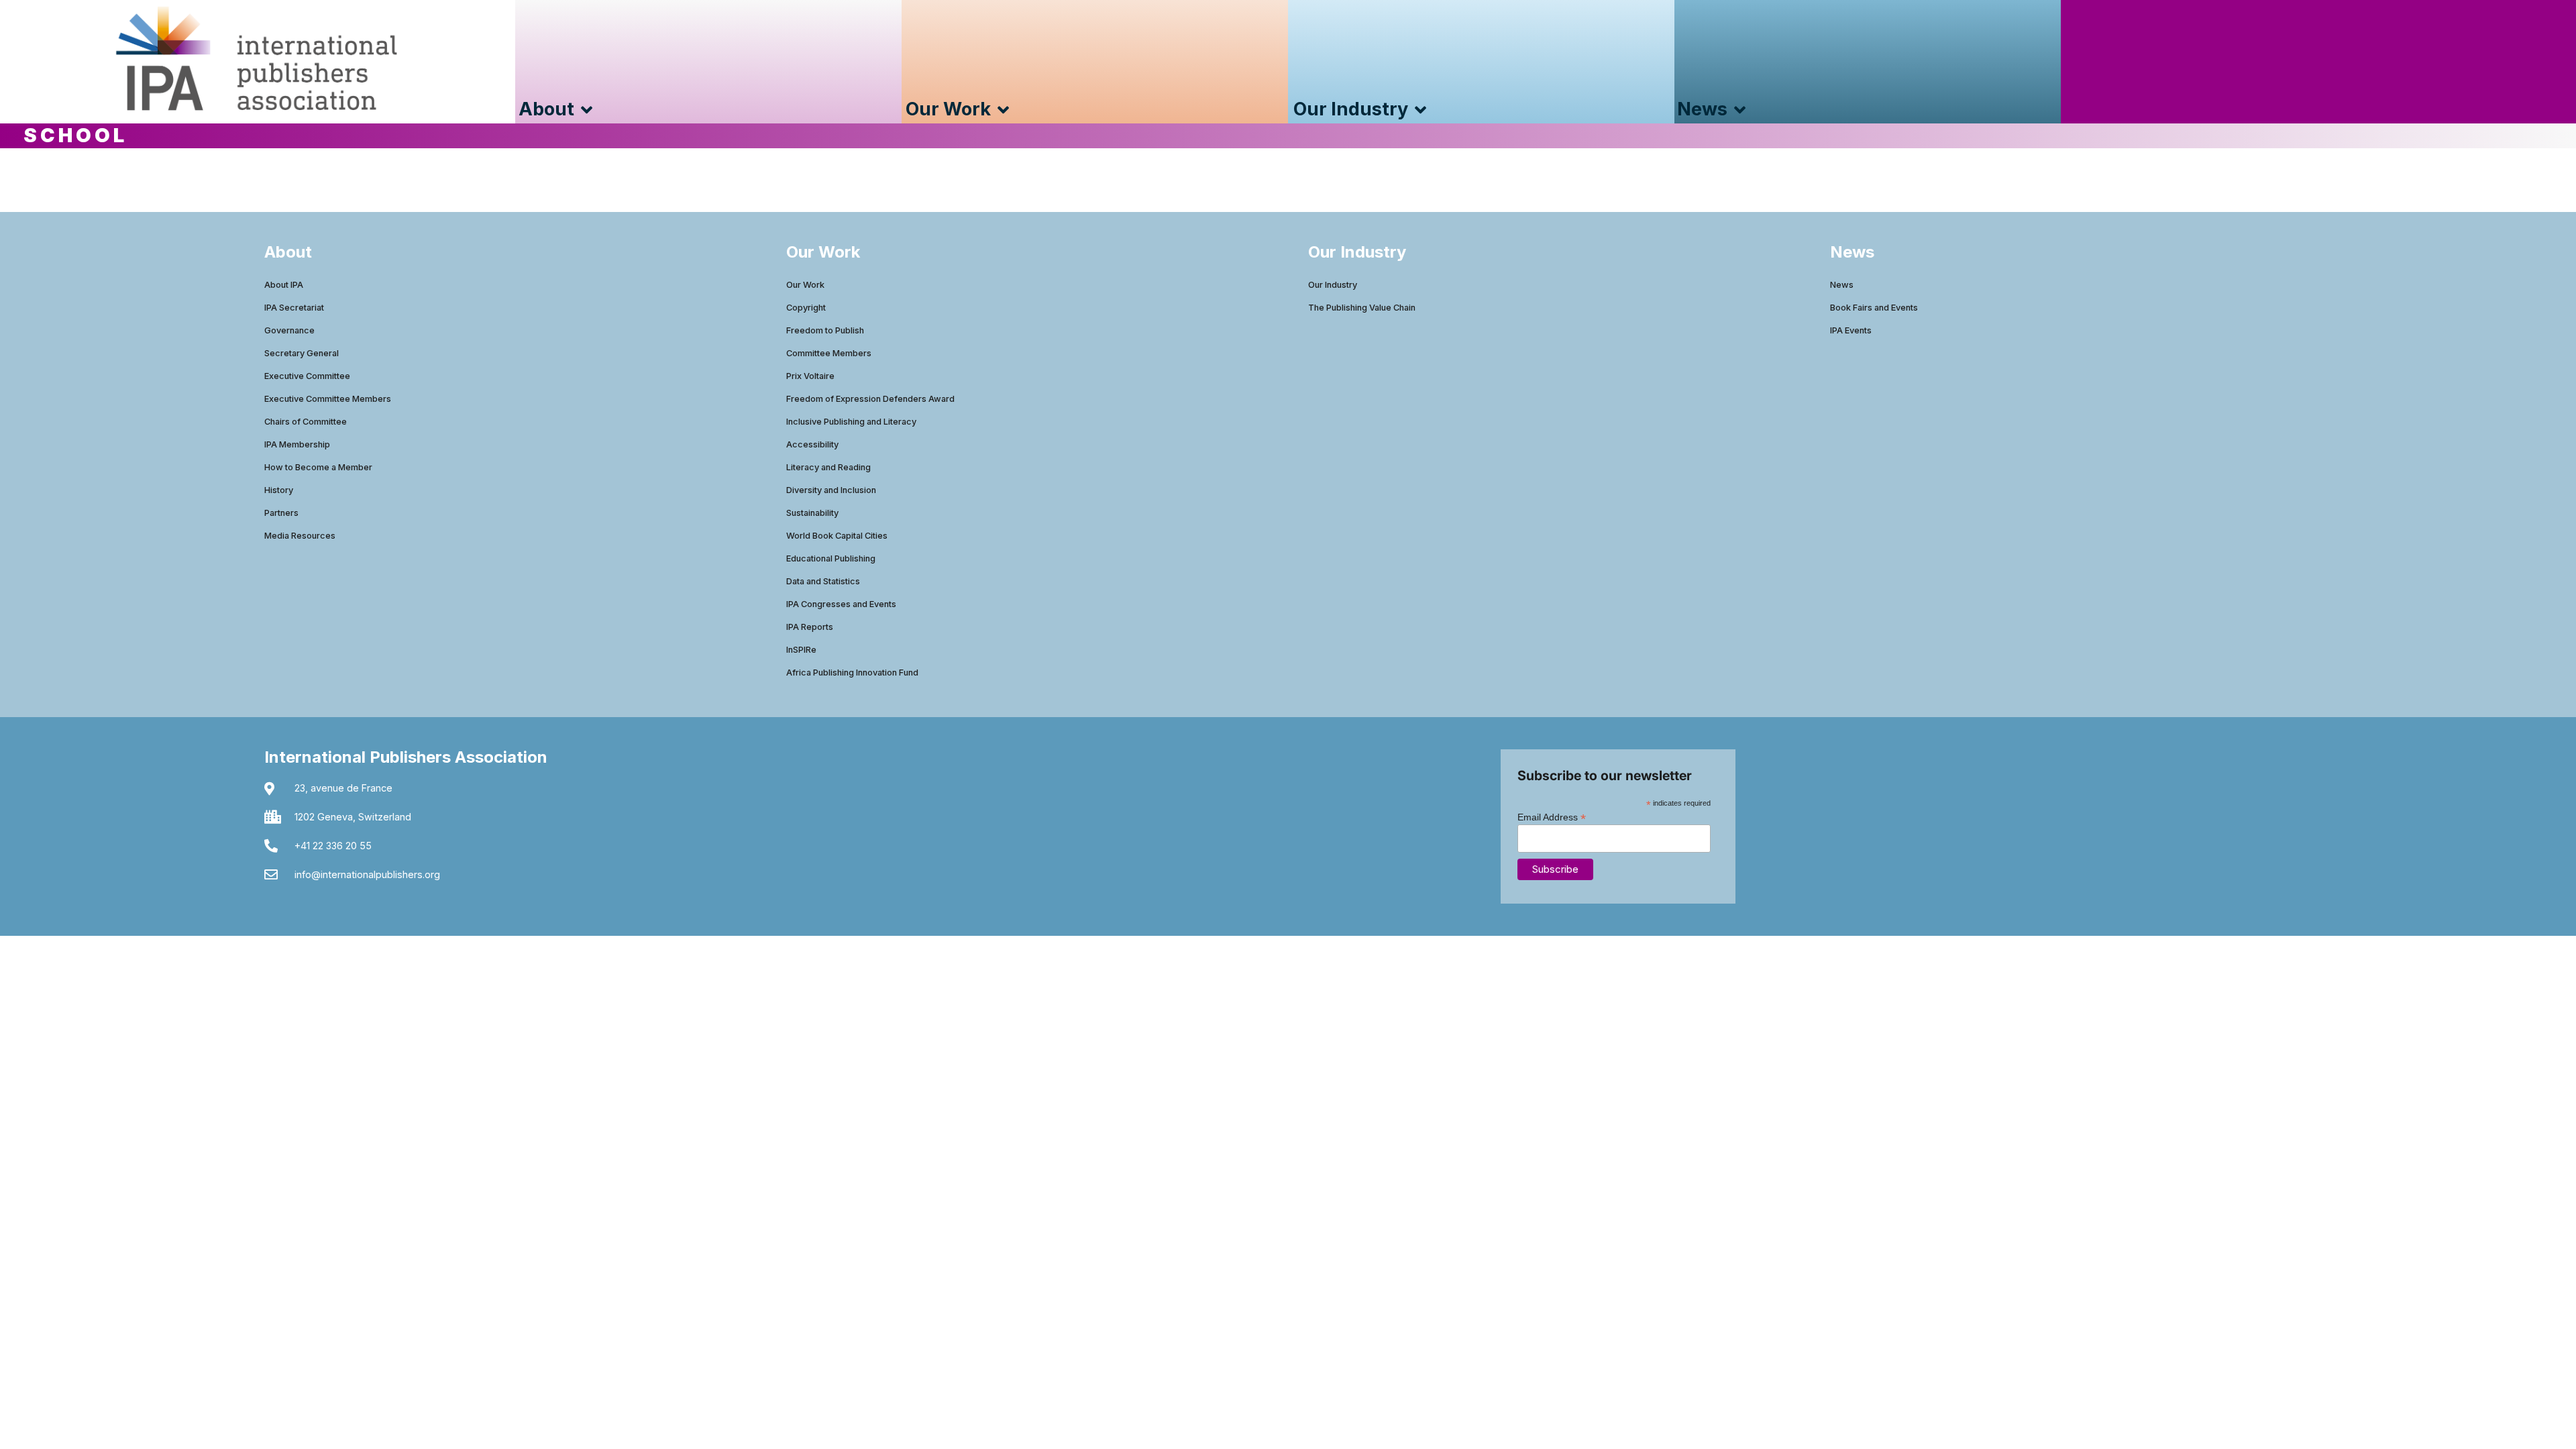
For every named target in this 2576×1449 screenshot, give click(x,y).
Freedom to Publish (825, 330)
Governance (289, 330)
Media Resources (300, 536)
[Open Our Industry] (1420, 110)
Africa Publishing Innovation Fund (852, 673)
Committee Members (829, 353)
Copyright (806, 308)
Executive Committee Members (328, 399)
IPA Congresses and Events (841, 604)
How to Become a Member (318, 467)
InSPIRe (801, 650)
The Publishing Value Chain (1362, 308)
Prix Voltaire (810, 376)
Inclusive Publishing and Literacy (851, 422)
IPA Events (1851, 330)
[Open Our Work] (1003, 110)
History (279, 490)
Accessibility (812, 444)
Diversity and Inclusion (831, 490)
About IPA (284, 285)
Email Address (1552, 817)
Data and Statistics (823, 581)
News (1842, 285)
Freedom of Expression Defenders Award (870, 399)
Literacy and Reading (828, 467)
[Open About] (587, 110)
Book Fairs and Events (1874, 308)
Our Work (805, 285)
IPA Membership (297, 444)
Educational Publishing (831, 558)
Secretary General (302, 353)
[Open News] (1740, 110)
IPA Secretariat (294, 308)
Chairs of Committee (306, 422)
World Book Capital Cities (837, 536)
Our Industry (1333, 285)
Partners (281, 513)
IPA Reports (810, 627)
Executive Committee (307, 376)
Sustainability (812, 513)
